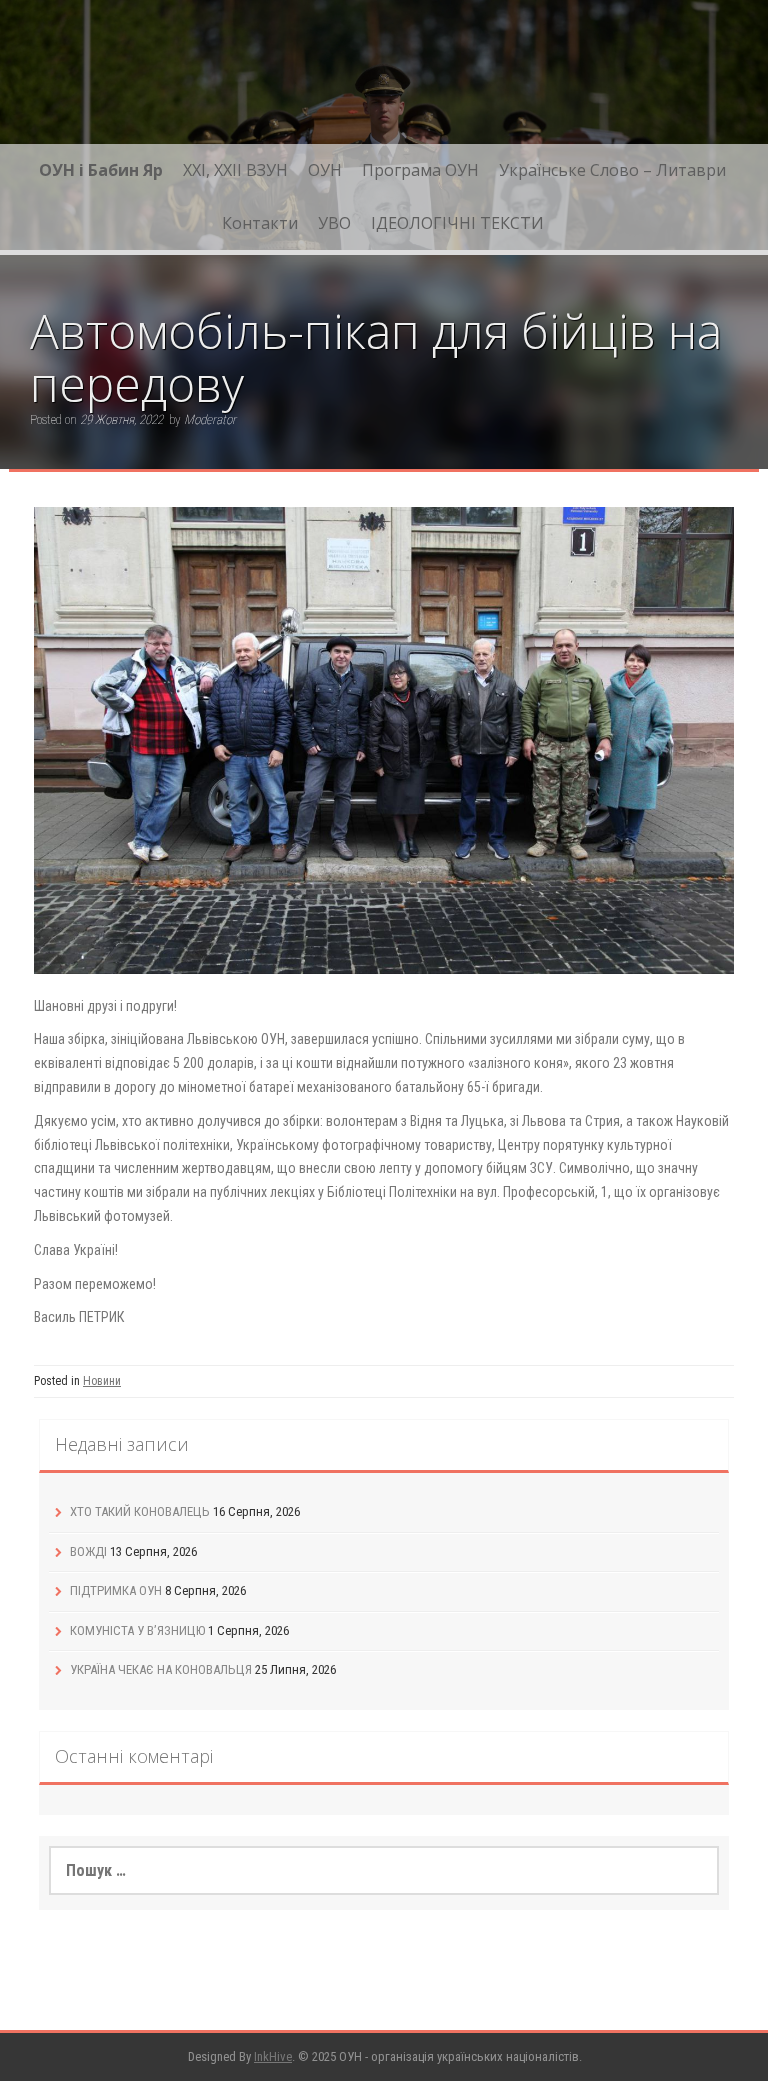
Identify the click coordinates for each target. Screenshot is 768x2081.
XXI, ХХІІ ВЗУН (235, 170)
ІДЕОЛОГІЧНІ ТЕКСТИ (457, 223)
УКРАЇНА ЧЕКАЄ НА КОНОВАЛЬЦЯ (161, 1669)
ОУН (325, 170)
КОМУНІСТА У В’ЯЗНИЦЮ (137, 1630)
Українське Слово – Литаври (612, 170)
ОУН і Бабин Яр (101, 170)
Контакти (260, 223)
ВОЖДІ (88, 1551)
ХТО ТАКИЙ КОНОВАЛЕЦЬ (140, 1511)
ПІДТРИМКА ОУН (116, 1590)
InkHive (273, 2056)
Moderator (210, 419)
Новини (102, 1381)
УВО (334, 223)
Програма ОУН (420, 170)
